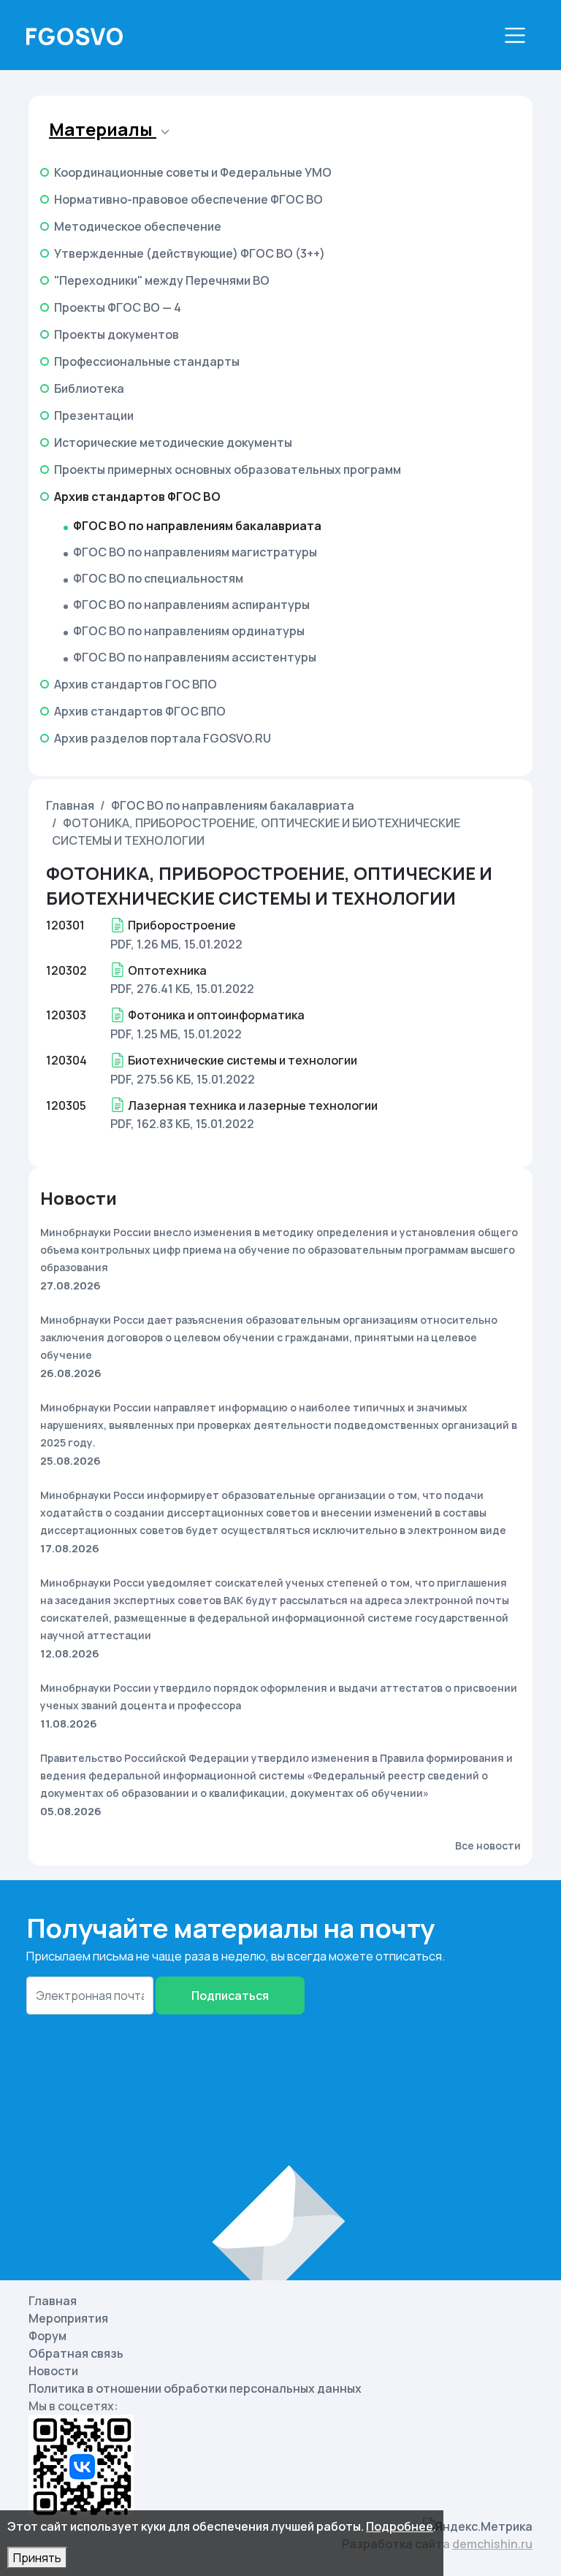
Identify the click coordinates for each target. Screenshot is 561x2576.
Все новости (488, 1845)
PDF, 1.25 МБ (144, 1034)
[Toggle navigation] (515, 35)
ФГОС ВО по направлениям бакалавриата (233, 805)
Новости (53, 2371)
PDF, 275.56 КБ (150, 1079)
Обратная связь (76, 2353)
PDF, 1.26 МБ (144, 944)
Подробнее (400, 2526)
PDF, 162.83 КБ (150, 1124)
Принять (37, 2558)
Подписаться (230, 1996)
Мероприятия (68, 2318)
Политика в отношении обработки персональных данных (195, 2388)
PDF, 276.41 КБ (150, 989)
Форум (47, 2336)
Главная (70, 805)
